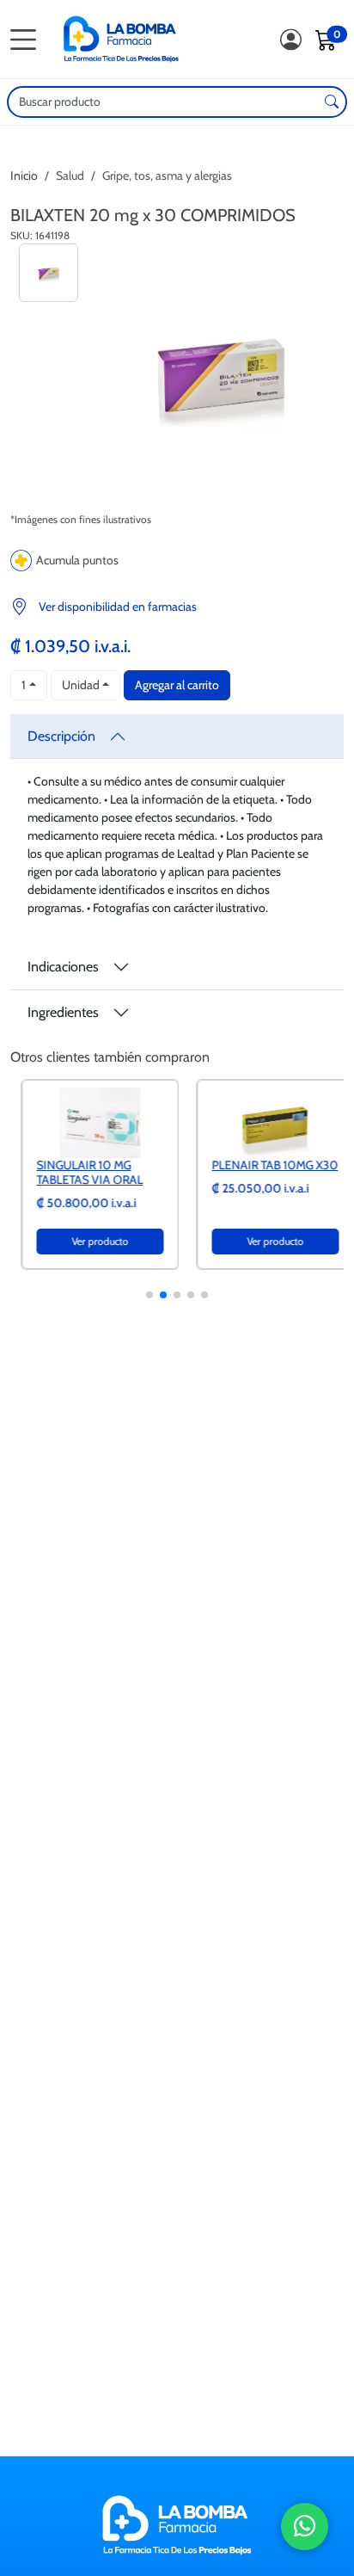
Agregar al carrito (177, 685)
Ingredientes (63, 1012)
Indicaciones (63, 967)
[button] (150, 1295)
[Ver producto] (89, 1122)
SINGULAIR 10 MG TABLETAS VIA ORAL (79, 1172)
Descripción (61, 736)
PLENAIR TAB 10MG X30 (264, 1165)
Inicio (24, 176)
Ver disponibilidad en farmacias (118, 607)
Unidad (81, 685)
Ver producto (89, 1241)
